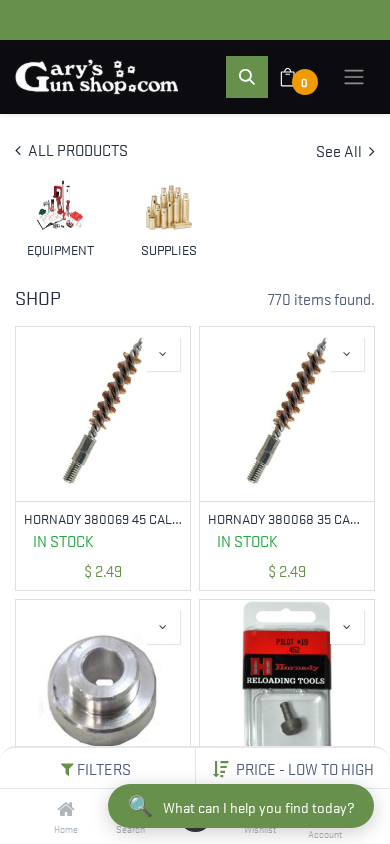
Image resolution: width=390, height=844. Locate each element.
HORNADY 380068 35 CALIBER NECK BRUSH (287, 518)
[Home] (66, 809)
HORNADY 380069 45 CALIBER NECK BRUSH (103, 518)
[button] (305, 768)
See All (340, 150)
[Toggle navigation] (354, 77)
